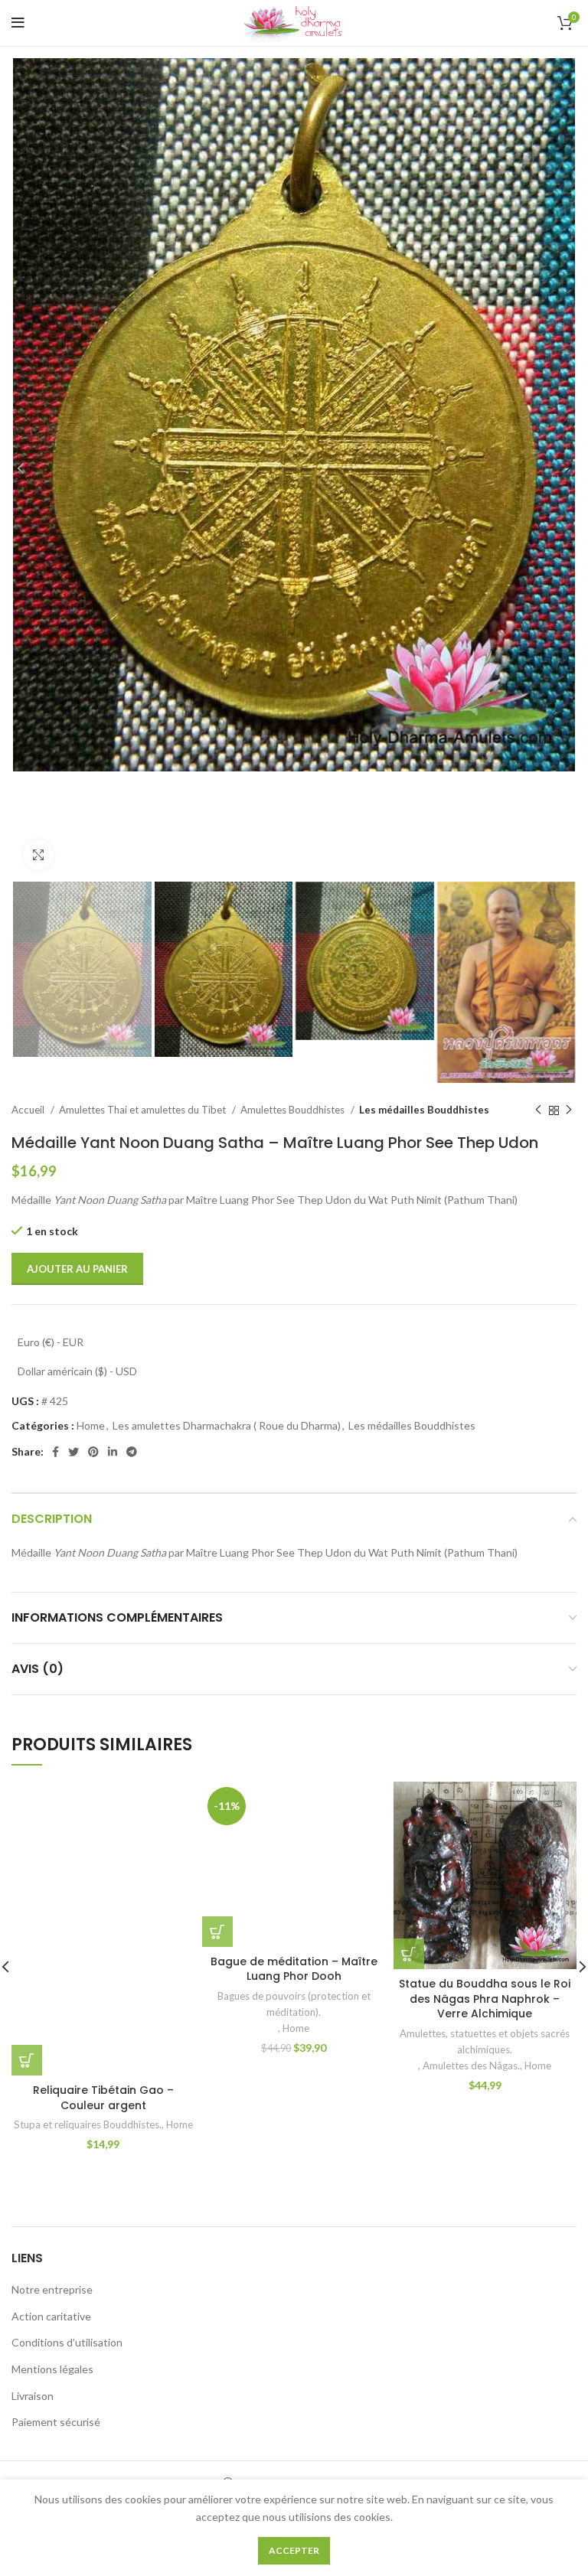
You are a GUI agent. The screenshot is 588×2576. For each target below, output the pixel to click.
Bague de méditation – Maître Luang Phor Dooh (294, 1969)
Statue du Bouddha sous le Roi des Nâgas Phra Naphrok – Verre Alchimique (485, 1999)
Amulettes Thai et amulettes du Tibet (144, 1110)
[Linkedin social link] (113, 1452)
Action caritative (51, 2316)
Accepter (294, 2550)
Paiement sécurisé (56, 2422)
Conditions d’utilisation (67, 2342)
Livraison (33, 2396)
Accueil (29, 1110)
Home (91, 1425)
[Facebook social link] (56, 1452)
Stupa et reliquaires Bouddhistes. (88, 2124)
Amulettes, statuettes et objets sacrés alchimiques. (485, 2041)
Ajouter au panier (77, 1269)
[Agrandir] (38, 855)
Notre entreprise (52, 2289)
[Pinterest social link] (93, 1452)
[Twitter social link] (73, 1452)
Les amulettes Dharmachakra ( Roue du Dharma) (227, 1425)
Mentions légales (52, 2369)
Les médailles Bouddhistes (424, 1110)
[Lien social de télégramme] (132, 1452)
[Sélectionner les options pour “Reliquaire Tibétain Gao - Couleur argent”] (27, 2060)
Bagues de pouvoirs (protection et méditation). (294, 2004)
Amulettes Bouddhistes (294, 1110)
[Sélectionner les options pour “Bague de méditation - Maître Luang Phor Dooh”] (217, 1932)
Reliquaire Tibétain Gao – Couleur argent (103, 2098)
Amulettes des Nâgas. (471, 2066)
